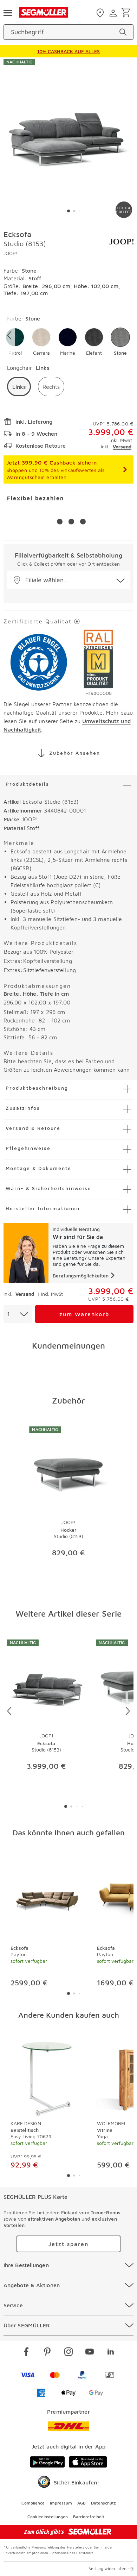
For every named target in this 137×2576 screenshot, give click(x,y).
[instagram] (68, 2353)
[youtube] (90, 2353)
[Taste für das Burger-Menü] (8, 12)
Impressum (61, 2503)
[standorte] (101, 13)
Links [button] (19, 387)
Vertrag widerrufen (108, 2568)
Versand (122, 446)
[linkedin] (111, 2353)
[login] (114, 13)
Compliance (33, 2503)
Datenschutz (103, 2503)
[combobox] (18, 1314)
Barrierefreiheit (89, 2517)
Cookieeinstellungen (48, 2517)
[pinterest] (47, 2353)
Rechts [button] (51, 387)
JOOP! (11, 253)
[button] (41, 342)
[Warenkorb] (127, 13)
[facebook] (26, 2353)
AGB (81, 2503)
